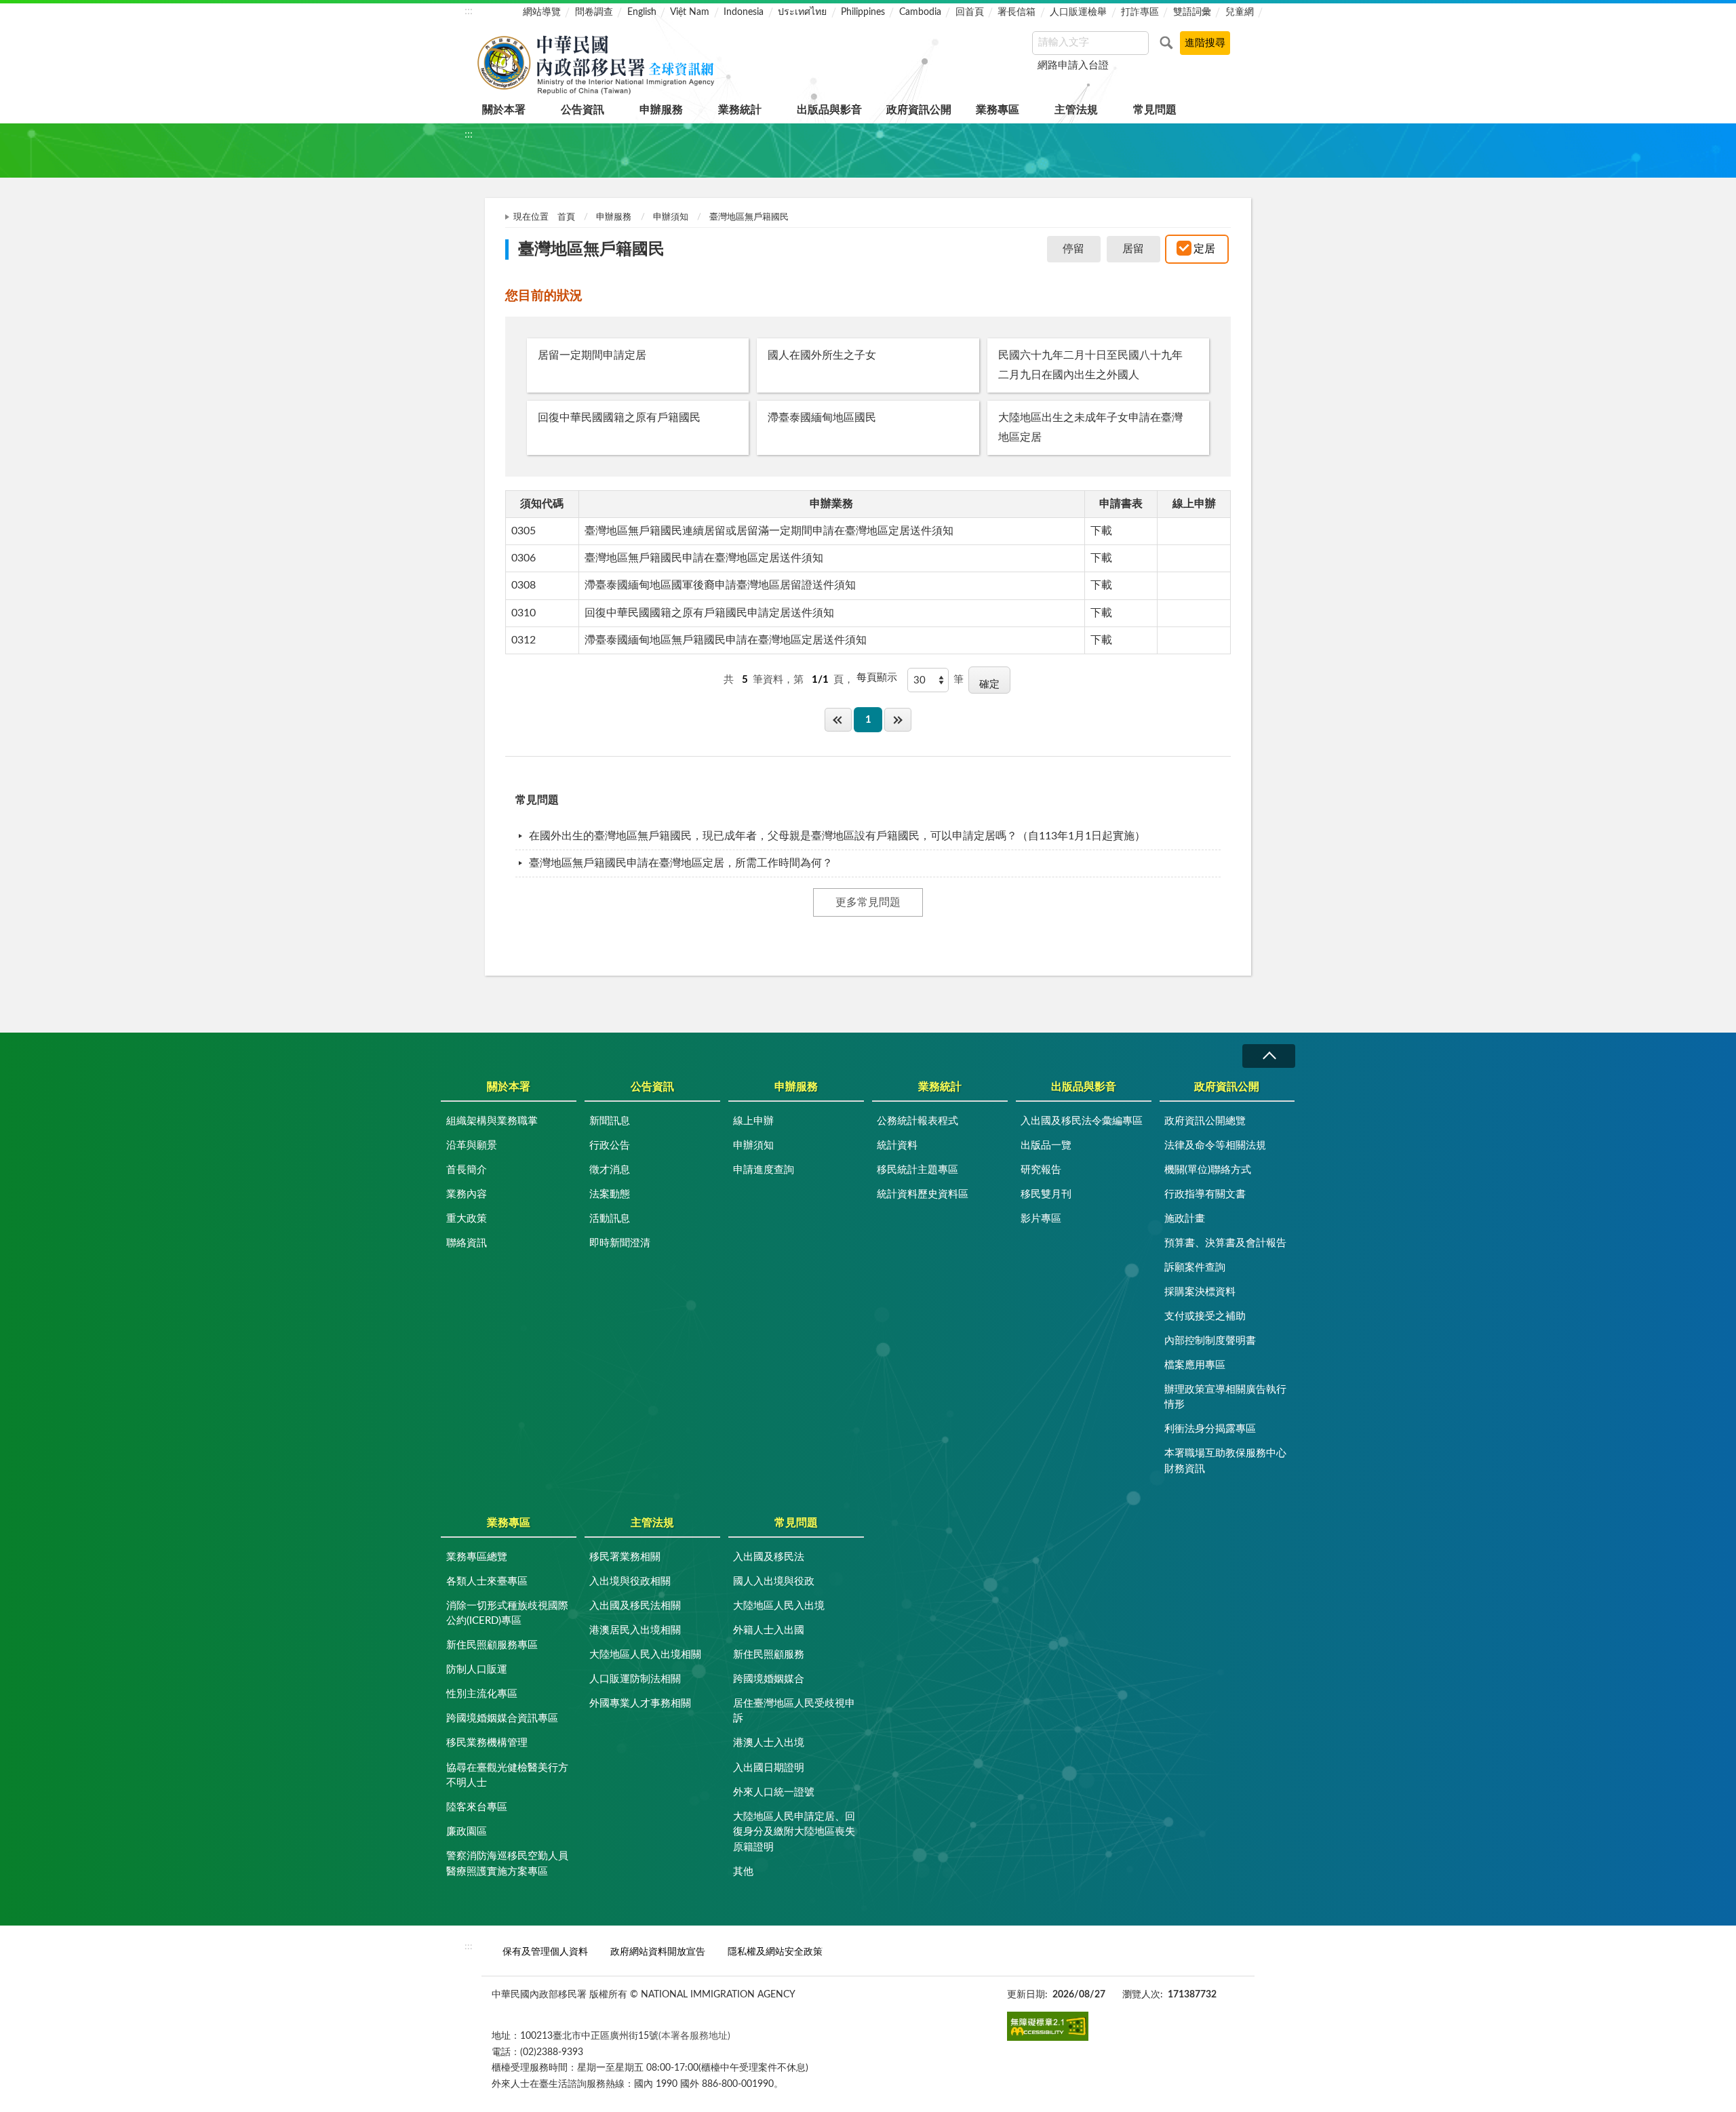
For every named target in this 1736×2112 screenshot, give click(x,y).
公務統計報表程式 (918, 1121)
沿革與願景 (472, 1145)
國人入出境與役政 (774, 1581)
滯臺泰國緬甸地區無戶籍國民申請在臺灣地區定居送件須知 (726, 640)
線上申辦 (753, 1121)
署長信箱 (1017, 12)
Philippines (863, 12)
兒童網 (1240, 12)
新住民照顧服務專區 (492, 1645)
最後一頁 (898, 720)
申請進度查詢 (764, 1170)
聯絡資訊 (467, 1243)
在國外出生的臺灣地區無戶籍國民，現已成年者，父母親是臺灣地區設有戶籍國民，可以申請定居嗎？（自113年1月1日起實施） (837, 836)
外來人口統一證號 (774, 1792)
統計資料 (897, 1145)
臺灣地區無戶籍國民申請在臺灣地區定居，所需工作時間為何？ (681, 863)
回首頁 (970, 12)
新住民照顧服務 (769, 1655)
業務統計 (740, 110)
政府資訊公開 (919, 110)
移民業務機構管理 (487, 1743)
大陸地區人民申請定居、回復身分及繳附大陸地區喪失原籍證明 (794, 1832)
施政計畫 (1185, 1219)
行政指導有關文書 (1205, 1194)
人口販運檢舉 (1078, 12)
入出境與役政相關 (630, 1581)
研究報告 (1041, 1170)
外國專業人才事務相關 (640, 1703)
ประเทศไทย (802, 12)
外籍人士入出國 (769, 1630)
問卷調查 (594, 12)
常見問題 (1155, 110)
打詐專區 (1140, 12)
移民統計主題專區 (918, 1170)
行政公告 (610, 1145)
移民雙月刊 (1046, 1194)
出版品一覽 (1046, 1145)
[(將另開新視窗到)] (1048, 2026)
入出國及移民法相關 (635, 1606)
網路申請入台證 (1073, 65)
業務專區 (998, 110)
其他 (743, 1872)
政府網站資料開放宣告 (658, 1952)
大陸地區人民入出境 (779, 1606)
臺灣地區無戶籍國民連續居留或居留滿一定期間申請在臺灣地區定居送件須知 (769, 531)
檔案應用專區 (1195, 1365)
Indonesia (744, 12)
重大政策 (467, 1219)
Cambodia (920, 12)
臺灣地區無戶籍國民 (749, 217)
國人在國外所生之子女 (822, 355)
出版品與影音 (829, 110)
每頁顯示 (877, 678)
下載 (1101, 531)
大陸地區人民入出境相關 (645, 1655)
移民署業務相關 (625, 1557)
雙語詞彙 (1192, 12)
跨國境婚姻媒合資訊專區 (502, 1718)
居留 (1133, 249)
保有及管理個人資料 (545, 1952)
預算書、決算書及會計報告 (1225, 1243)
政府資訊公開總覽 (1205, 1121)
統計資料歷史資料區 (923, 1194)
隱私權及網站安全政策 (775, 1952)
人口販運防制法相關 (635, 1679)
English (642, 12)
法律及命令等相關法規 (1215, 1145)
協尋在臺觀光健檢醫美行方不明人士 (507, 1776)
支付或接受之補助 (1205, 1316)
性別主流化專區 (482, 1694)
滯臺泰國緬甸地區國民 (822, 418)
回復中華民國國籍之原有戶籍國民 (619, 418)
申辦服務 (661, 110)
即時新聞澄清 (620, 1243)
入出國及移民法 (769, 1557)
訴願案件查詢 (1195, 1268)
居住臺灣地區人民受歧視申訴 (794, 1711)
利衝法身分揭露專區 (1210, 1429)
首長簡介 (467, 1170)
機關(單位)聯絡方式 (1208, 1170)
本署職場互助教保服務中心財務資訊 (1225, 1461)
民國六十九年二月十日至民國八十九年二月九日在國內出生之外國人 (1090, 365)
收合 (1269, 1056)
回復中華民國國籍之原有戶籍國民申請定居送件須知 (709, 613)
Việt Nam (690, 12)
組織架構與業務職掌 (492, 1121)
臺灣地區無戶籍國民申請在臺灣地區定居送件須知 (704, 558)
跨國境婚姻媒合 (769, 1679)
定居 (1204, 249)
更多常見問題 (868, 902)
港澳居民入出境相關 (635, 1630)
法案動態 (610, 1194)
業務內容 (467, 1194)
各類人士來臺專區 (487, 1581)
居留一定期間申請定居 (592, 355)
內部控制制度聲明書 (1210, 1341)
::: (469, 11)
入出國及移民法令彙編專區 (1082, 1121)
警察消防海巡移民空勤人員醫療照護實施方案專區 (507, 1864)
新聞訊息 (610, 1121)
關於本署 (504, 110)
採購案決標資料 (1200, 1292)
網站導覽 (542, 12)
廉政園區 (467, 1832)
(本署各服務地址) (694, 2036)
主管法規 (1076, 110)
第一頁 (838, 720)
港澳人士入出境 (769, 1743)
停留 (1073, 249)
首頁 (566, 217)
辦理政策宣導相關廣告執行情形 (1225, 1397)
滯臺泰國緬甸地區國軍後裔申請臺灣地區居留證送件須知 (720, 585)
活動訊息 (610, 1219)
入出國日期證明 (769, 1768)
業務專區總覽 (477, 1557)
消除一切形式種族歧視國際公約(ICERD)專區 (507, 1614)
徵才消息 (610, 1170)
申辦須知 (671, 217)
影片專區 (1041, 1219)
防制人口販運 (477, 1670)
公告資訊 (583, 110)
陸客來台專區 (477, 1807)
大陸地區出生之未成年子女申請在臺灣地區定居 (1090, 427)
